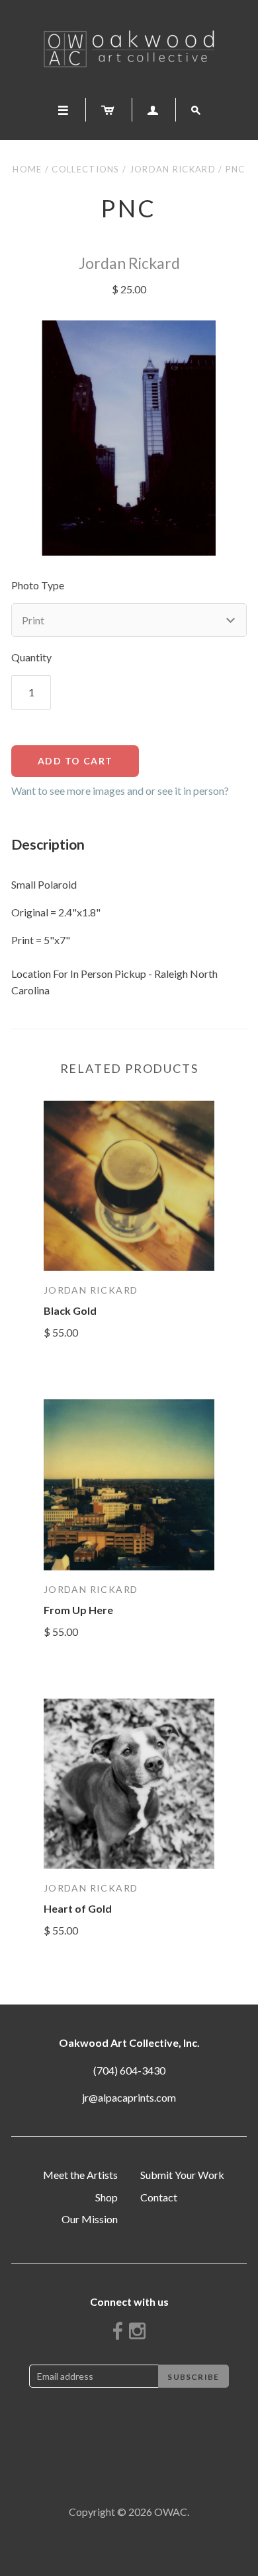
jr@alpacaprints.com (129, 2097)
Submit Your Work (182, 2175)
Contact (159, 2197)
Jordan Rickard (173, 169)
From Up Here (78, 1610)
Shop (107, 2197)
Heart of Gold (78, 1908)
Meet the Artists (80, 2175)
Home (27, 169)
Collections (85, 169)
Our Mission (90, 2219)
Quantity (31, 657)
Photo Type (38, 585)
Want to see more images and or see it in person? (120, 791)
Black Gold (70, 1310)
